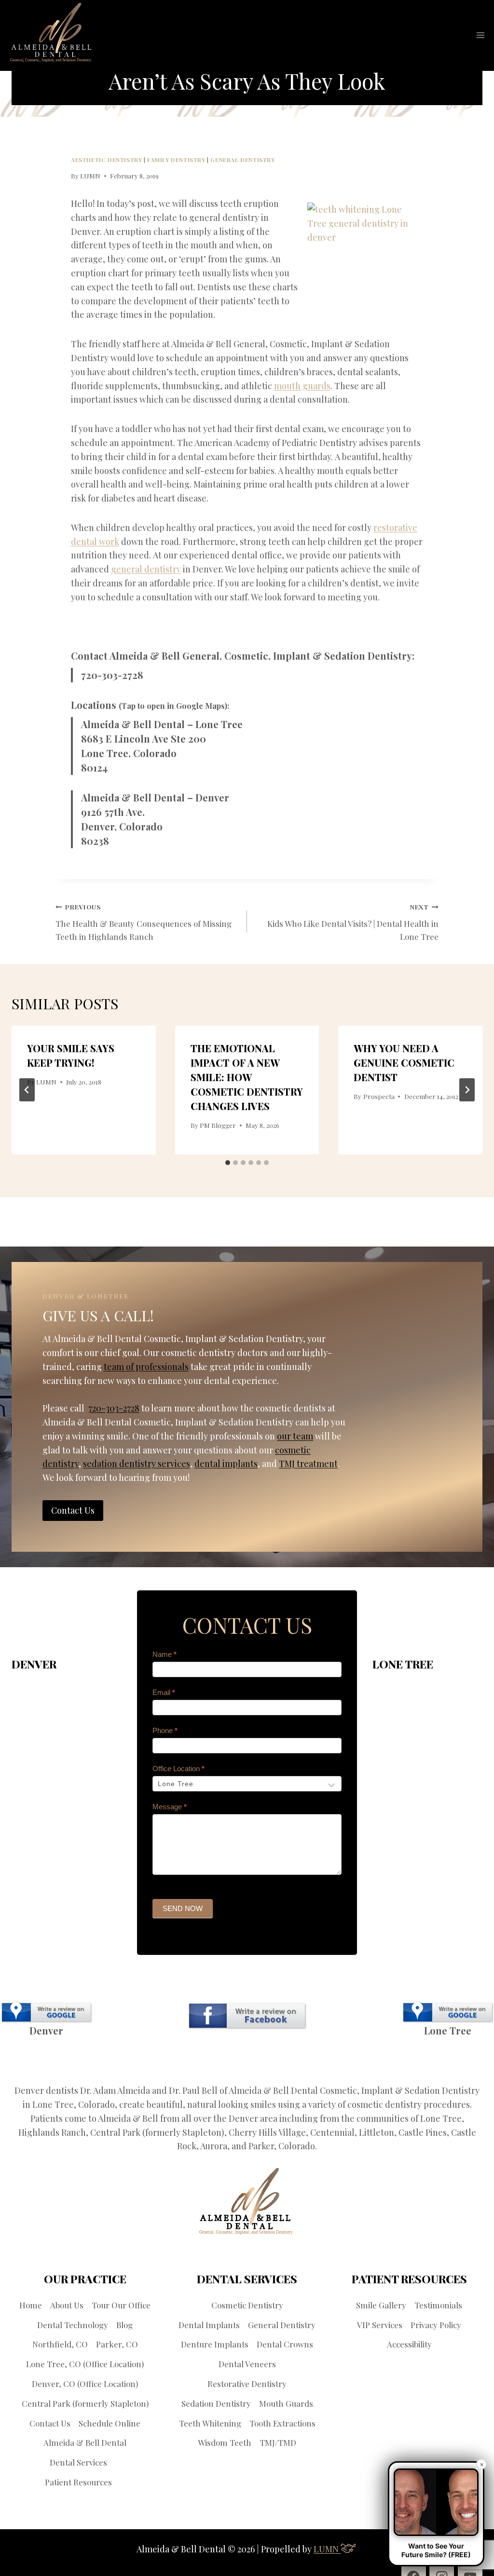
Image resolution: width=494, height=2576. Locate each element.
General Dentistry (242, 160)
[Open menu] (480, 35)
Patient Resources (78, 2482)
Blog (124, 2325)
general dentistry (146, 569)
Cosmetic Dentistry (247, 2305)
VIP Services (380, 2325)
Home (31, 2305)
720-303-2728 (112, 675)
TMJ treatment (308, 1464)
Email (164, 1692)
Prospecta (379, 1096)
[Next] (467, 1090)
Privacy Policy (436, 2325)
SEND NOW (183, 1908)
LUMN (90, 176)
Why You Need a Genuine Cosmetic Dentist (404, 1063)
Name (165, 1654)
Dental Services (78, 2462)
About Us (67, 2305)
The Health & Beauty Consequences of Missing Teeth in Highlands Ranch (144, 922)
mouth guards (302, 386)
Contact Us (50, 2423)
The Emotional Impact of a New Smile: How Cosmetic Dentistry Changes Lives (247, 1077)
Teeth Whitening (210, 2423)
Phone (165, 1730)
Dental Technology (73, 2325)
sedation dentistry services (137, 1464)
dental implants (226, 1464)
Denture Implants (215, 2344)
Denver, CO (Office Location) (85, 2384)
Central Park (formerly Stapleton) (85, 2403)
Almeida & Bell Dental (85, 2442)
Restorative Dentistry (247, 2384)
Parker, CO (117, 2344)
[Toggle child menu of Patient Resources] (118, 2482)
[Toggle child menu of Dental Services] (114, 2462)
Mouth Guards (286, 2403)
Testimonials (438, 2305)
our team (295, 1436)
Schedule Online (110, 2423)
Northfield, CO (60, 2344)
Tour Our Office (121, 2305)
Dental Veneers (247, 2364)
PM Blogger (218, 1125)
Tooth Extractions (282, 2423)
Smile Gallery (381, 2305)
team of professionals (146, 1367)
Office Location (178, 1769)
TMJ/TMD (278, 2442)
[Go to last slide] (27, 1090)
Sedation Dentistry (216, 2403)
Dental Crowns (285, 2344)
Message (170, 1807)
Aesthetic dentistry (106, 160)
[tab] (228, 1163)
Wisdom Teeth (225, 2442)
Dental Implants (209, 2325)
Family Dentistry (176, 160)
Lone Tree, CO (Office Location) (85, 2364)
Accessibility (409, 2344)
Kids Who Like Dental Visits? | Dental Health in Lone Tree (353, 922)
